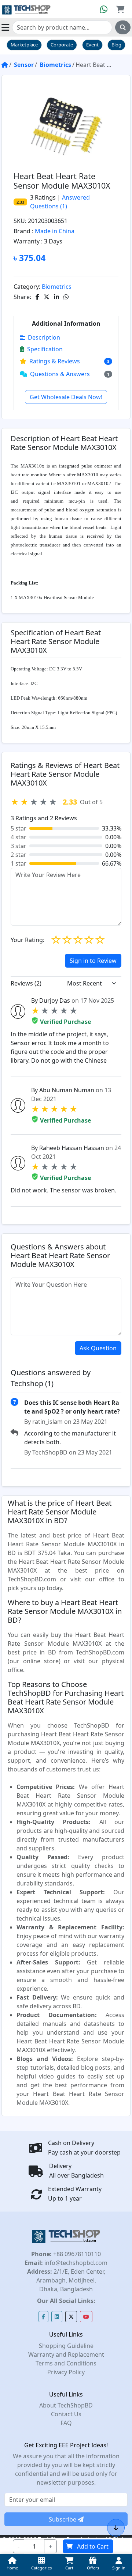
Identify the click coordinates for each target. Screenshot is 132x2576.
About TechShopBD (66, 2405)
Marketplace (24, 45)
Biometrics (55, 65)
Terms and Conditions (66, 2363)
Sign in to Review (93, 961)
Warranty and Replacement (66, 2354)
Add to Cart (93, 2546)
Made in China (55, 231)
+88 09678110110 (76, 2254)
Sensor (24, 65)
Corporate (62, 45)
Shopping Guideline (66, 2346)
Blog (116, 45)
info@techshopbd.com (75, 2263)
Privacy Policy (66, 2372)
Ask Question (98, 1348)
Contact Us (66, 2414)
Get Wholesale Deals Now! (66, 397)
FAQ (66, 2423)
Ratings (45, 197)
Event (92, 45)
